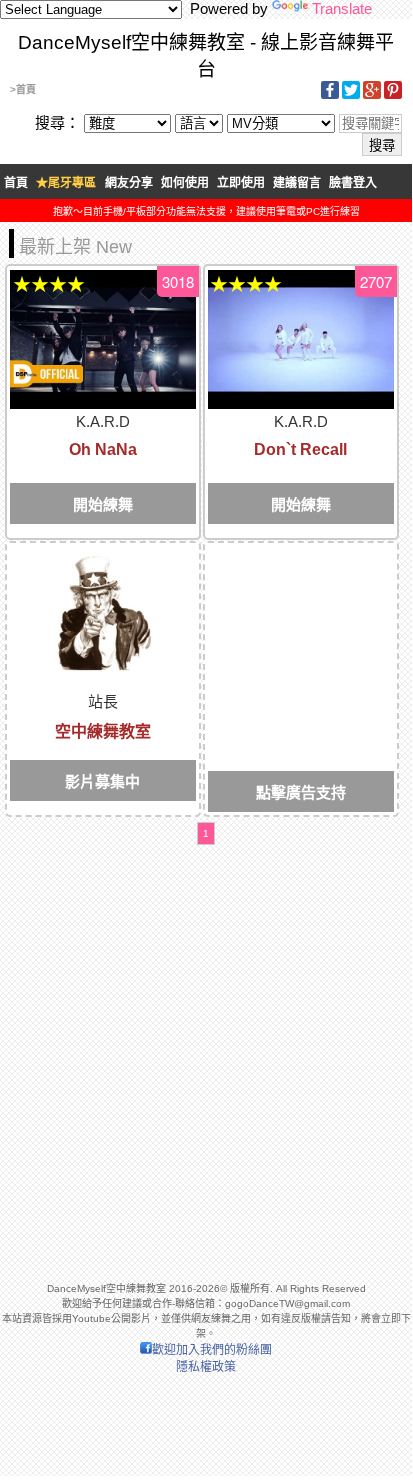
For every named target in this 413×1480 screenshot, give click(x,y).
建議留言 (297, 183)
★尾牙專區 (66, 183)
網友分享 (129, 183)
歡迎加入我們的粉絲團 (212, 1350)
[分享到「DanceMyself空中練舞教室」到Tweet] (351, 95)
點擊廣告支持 (301, 792)
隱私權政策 (206, 1367)
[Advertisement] (301, 622)
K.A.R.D (103, 421)
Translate (342, 8)
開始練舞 (103, 504)
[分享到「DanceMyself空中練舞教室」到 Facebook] (330, 95)
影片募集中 (102, 781)
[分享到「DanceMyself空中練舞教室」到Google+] (372, 95)
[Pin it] (393, 95)
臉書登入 (353, 183)
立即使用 (241, 183)
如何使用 (185, 183)
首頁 (16, 183)
